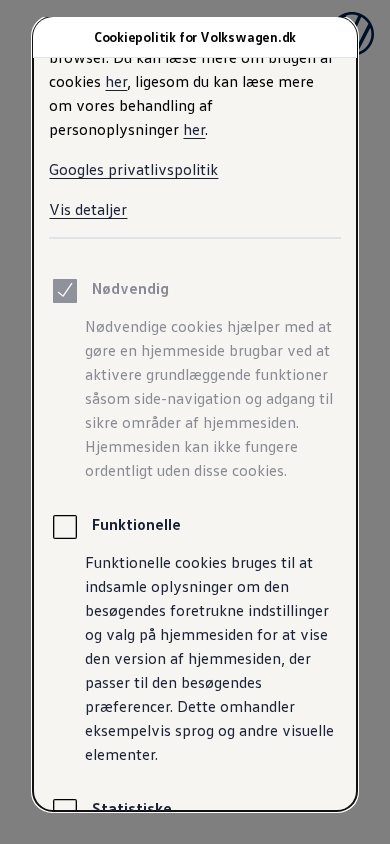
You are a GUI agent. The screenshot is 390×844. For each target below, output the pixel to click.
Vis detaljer (88, 209)
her (116, 81)
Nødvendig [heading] (130, 288)
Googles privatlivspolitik (133, 169)
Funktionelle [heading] (136, 524)
